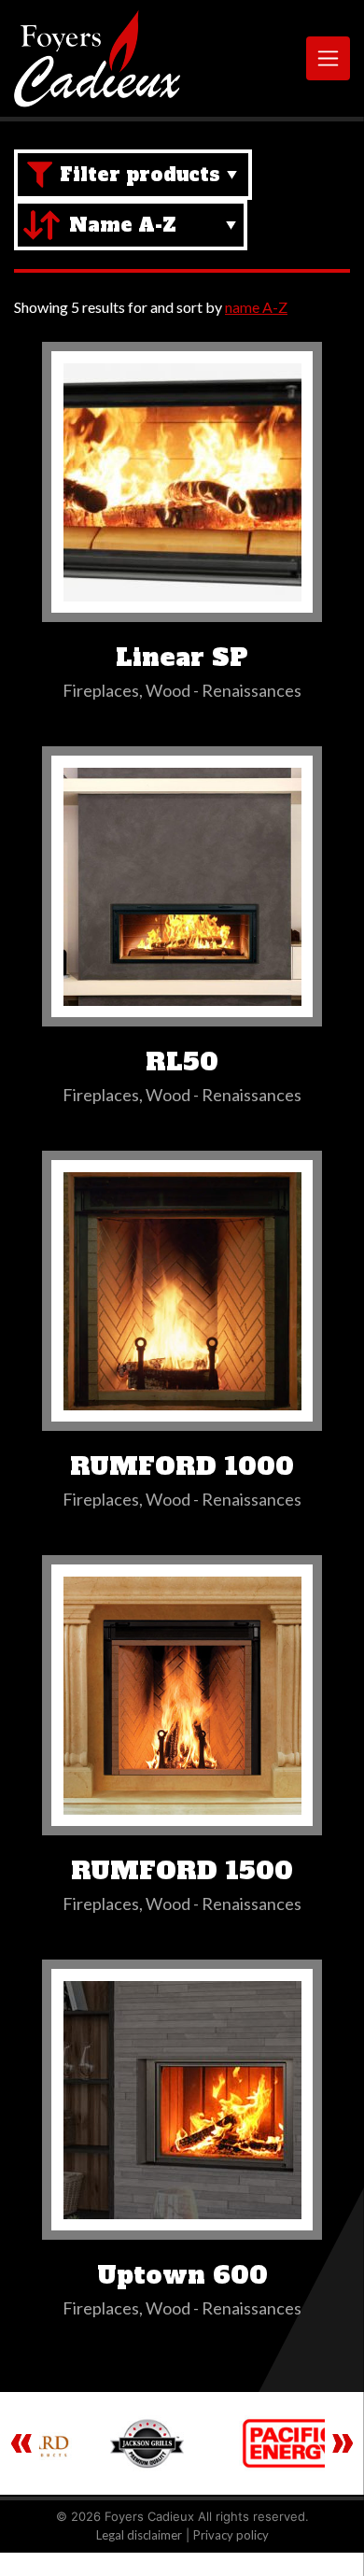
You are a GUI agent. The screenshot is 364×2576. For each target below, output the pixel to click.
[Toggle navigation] (328, 58)
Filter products (140, 175)
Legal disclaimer (139, 2535)
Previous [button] (21, 2443)
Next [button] (343, 2443)
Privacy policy (231, 2535)
